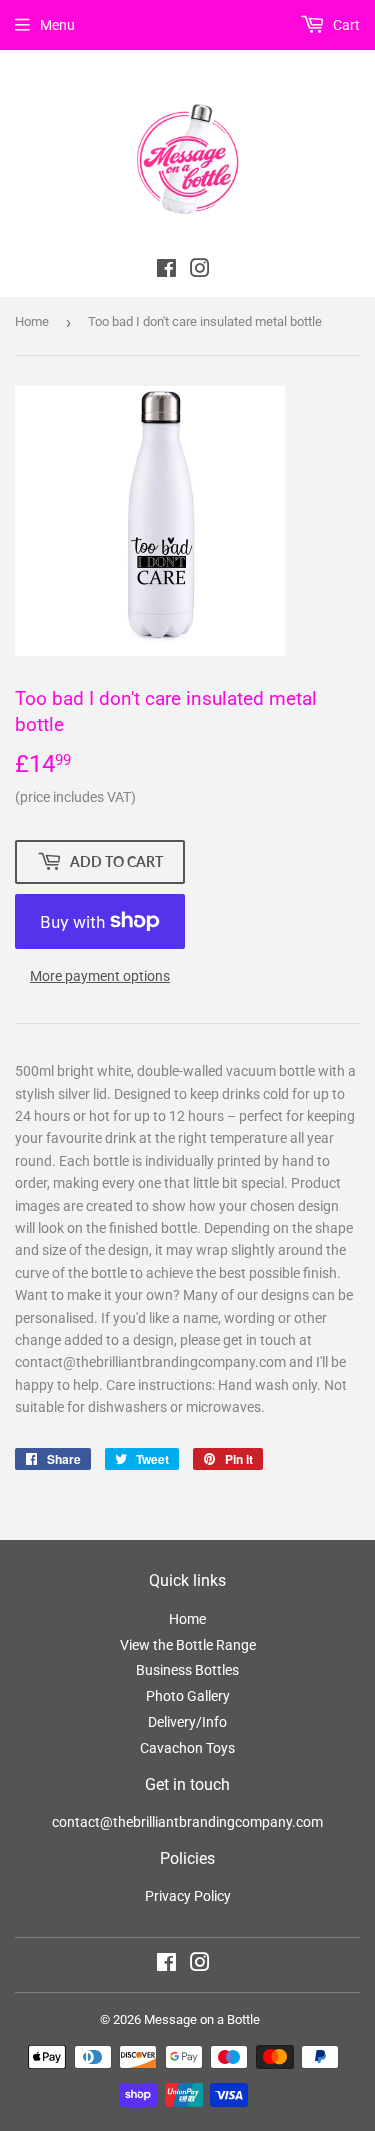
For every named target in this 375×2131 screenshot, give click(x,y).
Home (32, 321)
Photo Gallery (188, 1696)
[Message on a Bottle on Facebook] (166, 1965)
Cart (345, 25)
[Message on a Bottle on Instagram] (200, 1965)
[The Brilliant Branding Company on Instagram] (200, 271)
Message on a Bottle (202, 2019)
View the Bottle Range (188, 1645)
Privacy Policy (188, 1896)
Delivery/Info (187, 1722)
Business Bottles (187, 1670)
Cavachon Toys (187, 1748)
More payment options (100, 976)
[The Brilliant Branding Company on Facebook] (166, 271)
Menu (57, 25)
